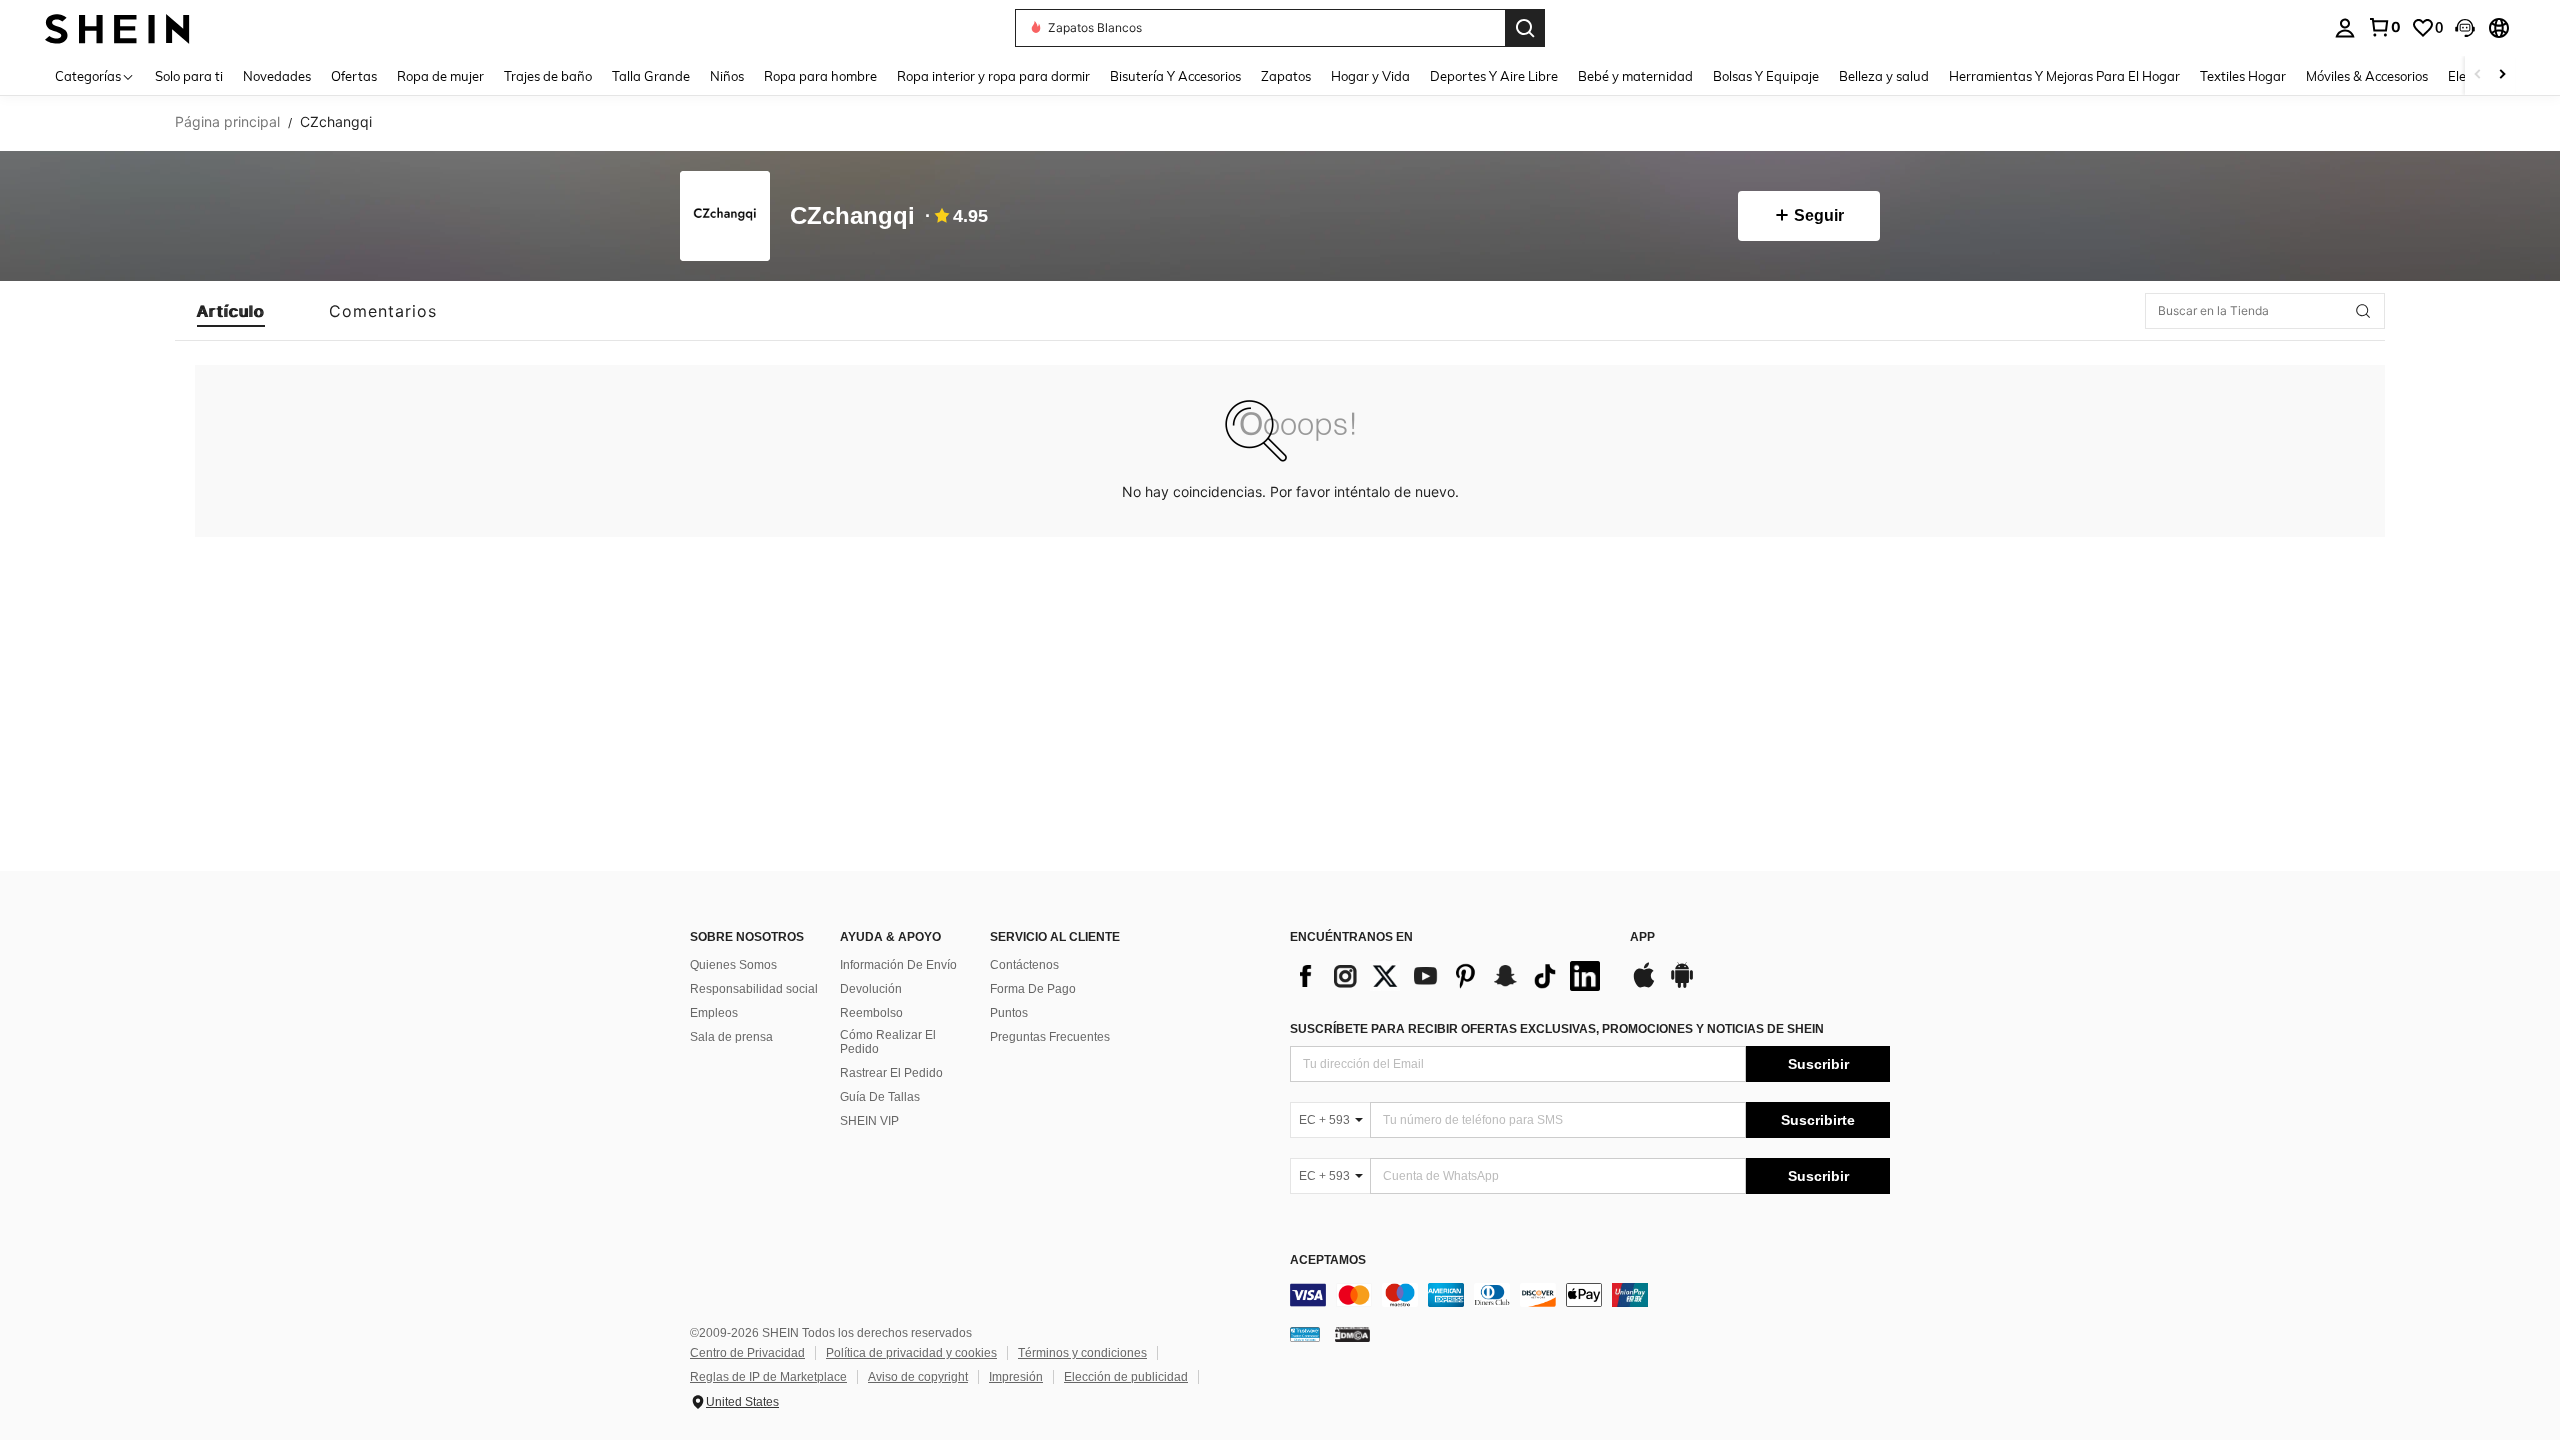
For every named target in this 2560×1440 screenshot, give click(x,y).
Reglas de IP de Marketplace (768, 1377)
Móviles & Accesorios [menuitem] (2367, 76)
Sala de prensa (731, 1037)
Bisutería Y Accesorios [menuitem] (1175, 76)
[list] (1450, 976)
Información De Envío (898, 965)
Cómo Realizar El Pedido (888, 1042)
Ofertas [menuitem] (354, 76)
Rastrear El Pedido (891, 1073)
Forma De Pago (1033, 989)
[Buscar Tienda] (2363, 311)
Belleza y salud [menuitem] (1884, 76)
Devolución (871, 989)
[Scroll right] (2502, 75)
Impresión (1016, 1377)
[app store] (1644, 985)
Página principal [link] (227, 122)
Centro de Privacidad (747, 1353)
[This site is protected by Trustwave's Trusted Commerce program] (1305, 1334)
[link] (2384, 27)
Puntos (1009, 1013)
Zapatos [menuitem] (1286, 76)
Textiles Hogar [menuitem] (2243, 76)
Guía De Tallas (880, 1097)
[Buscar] (1525, 28)
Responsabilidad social (754, 989)
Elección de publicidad (1126, 1377)
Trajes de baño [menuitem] (548, 76)
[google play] (1682, 985)
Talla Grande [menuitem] (651, 76)
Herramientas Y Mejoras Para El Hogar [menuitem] (2064, 76)
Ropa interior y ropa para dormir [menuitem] (993, 76)
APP (1642, 937)
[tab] (231, 311)
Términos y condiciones (1082, 1353)
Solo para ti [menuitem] (189, 76)
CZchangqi (852, 216)
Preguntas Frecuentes (1050, 1037)
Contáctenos (1024, 965)
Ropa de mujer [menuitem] (440, 76)
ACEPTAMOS (1328, 1260)
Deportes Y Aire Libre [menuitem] (1494, 76)
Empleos (714, 1013)
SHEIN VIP (869, 1121)
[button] (2465, 28)
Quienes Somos (733, 965)
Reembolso (871, 1013)
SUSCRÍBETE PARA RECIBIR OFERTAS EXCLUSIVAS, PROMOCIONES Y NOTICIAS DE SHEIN (1557, 1029)
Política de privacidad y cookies (911, 1353)
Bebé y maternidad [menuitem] (1635, 76)
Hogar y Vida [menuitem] (1370, 76)
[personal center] (2345, 28)
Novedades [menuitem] (277, 76)
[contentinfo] (1590, 1295)
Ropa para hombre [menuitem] (820, 76)
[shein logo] (117, 27)
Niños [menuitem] (727, 76)
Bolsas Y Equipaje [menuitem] (1766, 76)
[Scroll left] (2478, 75)
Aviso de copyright (918, 1377)
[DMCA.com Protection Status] (1352, 1334)
